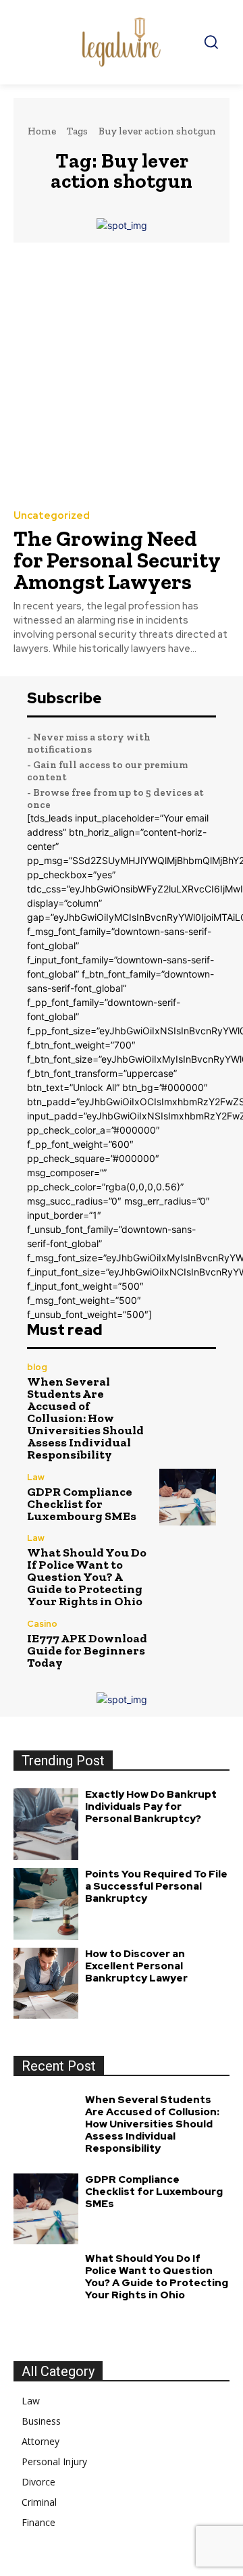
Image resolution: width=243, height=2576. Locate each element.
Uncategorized (52, 516)
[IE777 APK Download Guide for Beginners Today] (188, 1644)
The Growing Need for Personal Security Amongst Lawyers (117, 560)
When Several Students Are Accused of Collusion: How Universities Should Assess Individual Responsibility (85, 1418)
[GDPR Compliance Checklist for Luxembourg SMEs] (188, 1497)
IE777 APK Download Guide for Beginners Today (87, 1650)
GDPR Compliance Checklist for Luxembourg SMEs (82, 1504)
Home (42, 131)
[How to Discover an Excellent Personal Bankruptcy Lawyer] (46, 1984)
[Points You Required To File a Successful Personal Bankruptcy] (46, 1904)
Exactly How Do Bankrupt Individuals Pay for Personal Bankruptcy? (151, 1807)
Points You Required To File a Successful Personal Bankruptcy (156, 1886)
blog (37, 1367)
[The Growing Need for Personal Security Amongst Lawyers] (122, 375)
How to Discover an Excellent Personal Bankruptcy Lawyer (136, 1966)
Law (36, 1477)
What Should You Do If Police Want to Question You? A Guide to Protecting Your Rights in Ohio (87, 1577)
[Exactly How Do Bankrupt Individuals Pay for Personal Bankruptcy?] (46, 1824)
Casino (42, 1624)
